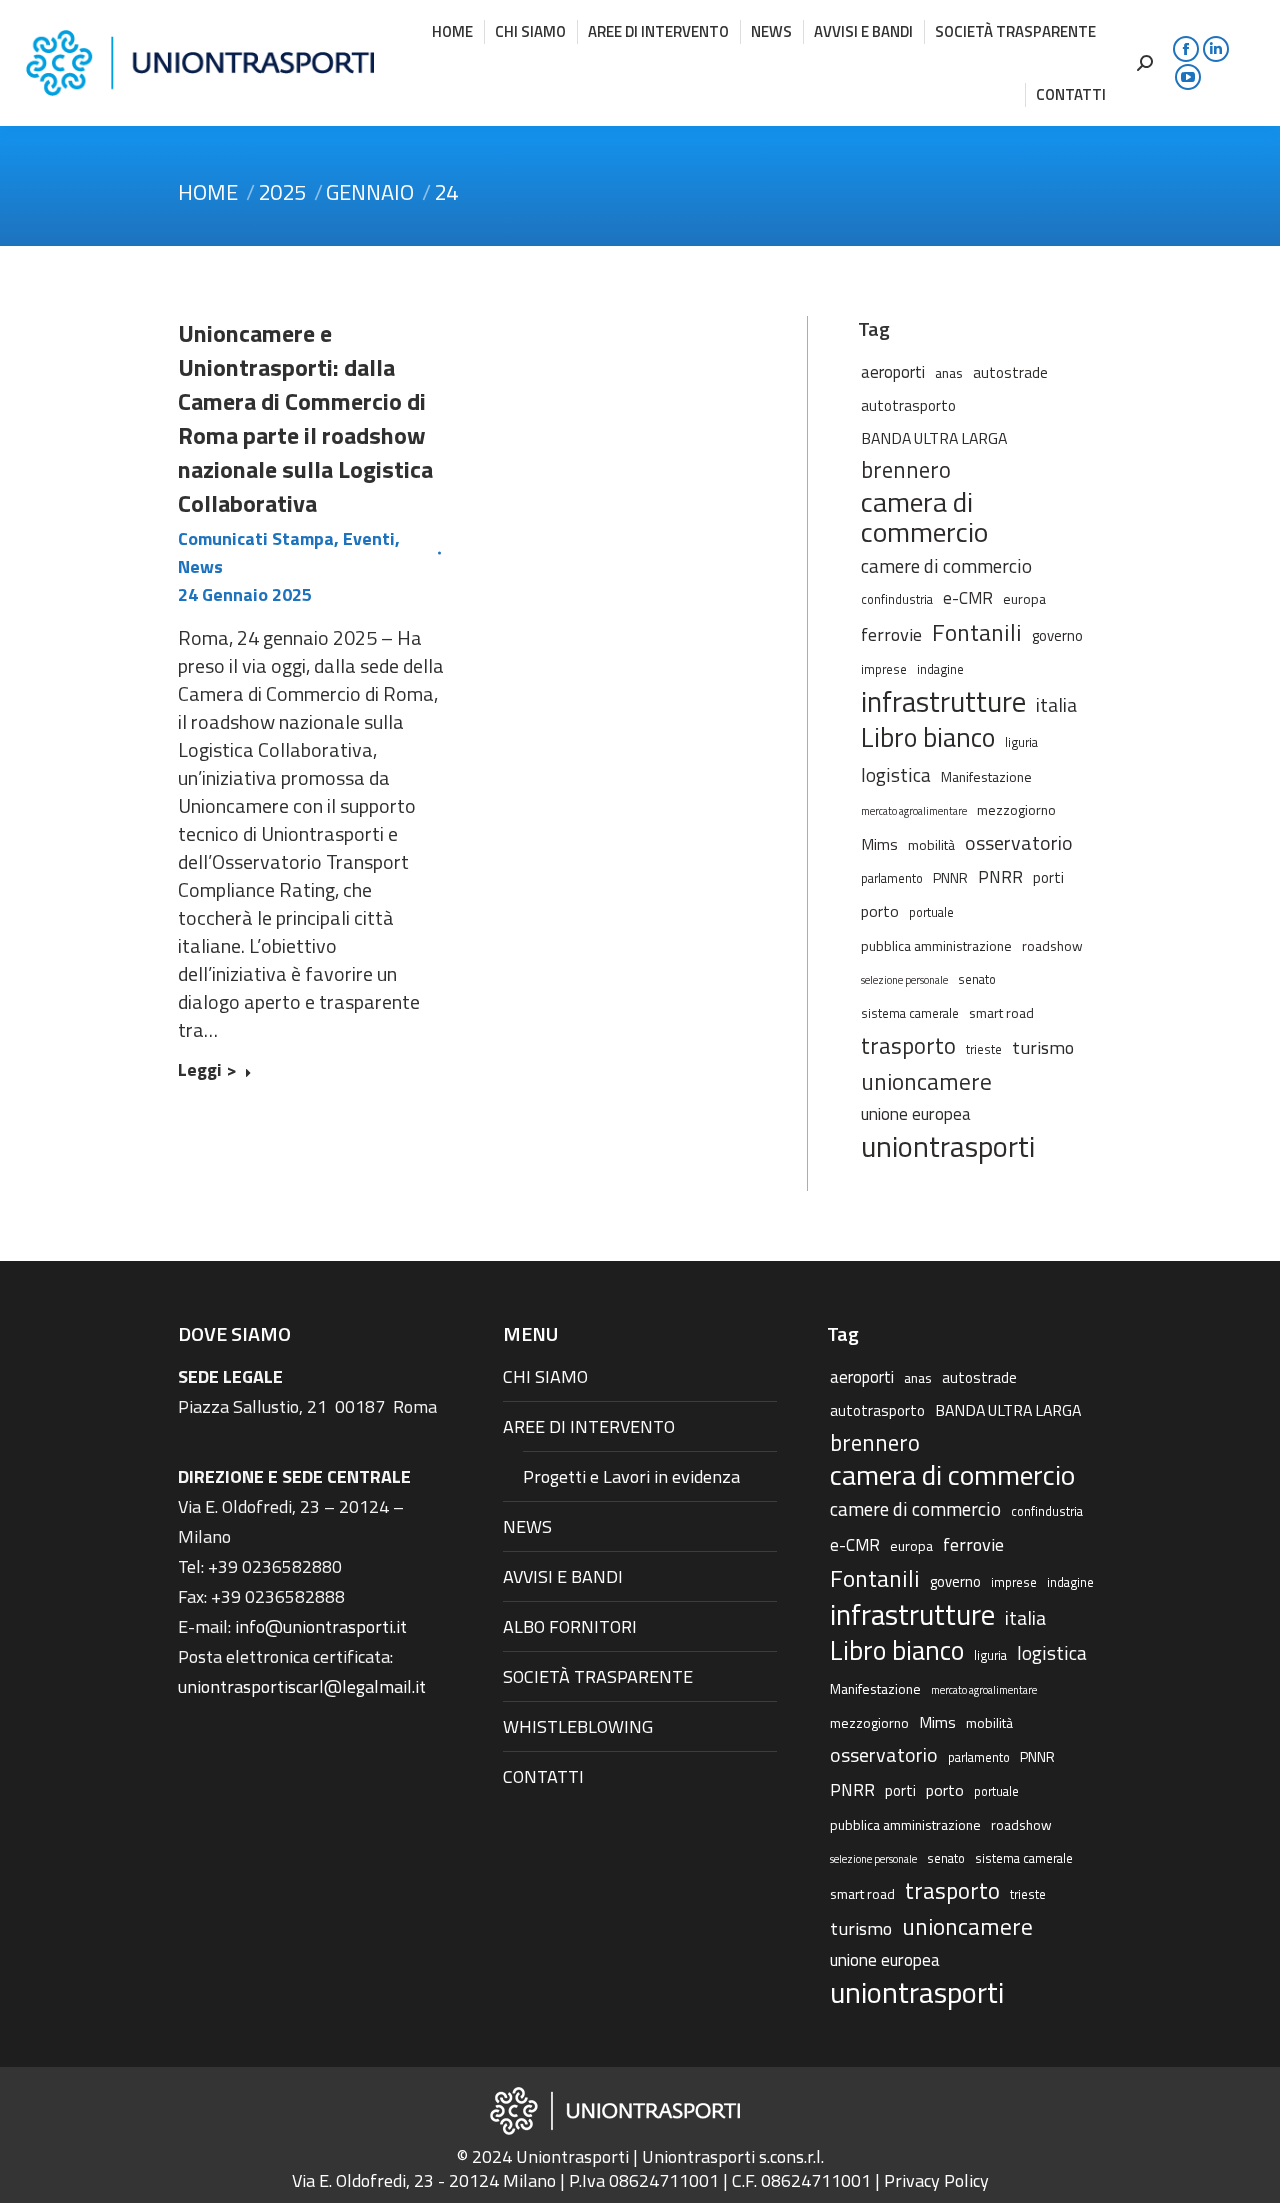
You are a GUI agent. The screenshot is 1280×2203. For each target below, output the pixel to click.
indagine (940, 669)
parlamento (892, 878)
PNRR (1000, 877)
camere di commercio (946, 565)
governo (1057, 635)
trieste (984, 1049)
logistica (896, 774)
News (200, 566)
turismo (1043, 1047)
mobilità (931, 844)
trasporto (908, 1046)
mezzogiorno (1016, 809)
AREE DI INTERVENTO (589, 1426)
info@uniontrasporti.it (321, 1626)
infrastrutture (943, 702)
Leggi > (207, 1071)
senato (977, 979)
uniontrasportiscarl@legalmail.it (302, 1686)
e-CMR (968, 597)
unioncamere (926, 1082)
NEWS (527, 1526)
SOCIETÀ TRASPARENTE (598, 1676)
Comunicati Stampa (256, 538)
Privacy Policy (936, 2180)
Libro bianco (928, 737)
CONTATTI (543, 1776)
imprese (884, 669)
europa (1024, 598)
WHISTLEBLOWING (578, 1726)
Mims (879, 844)
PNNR (950, 877)
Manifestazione (986, 776)
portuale (931, 912)
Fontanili (977, 632)
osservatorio (1019, 843)
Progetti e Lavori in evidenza (631, 1476)
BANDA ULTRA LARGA (934, 438)
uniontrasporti (948, 1146)
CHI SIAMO (545, 1376)
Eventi (369, 538)
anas (949, 372)
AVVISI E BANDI (563, 1576)
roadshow (1052, 945)
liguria (1021, 742)
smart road (1001, 1012)
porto (880, 911)
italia (1056, 705)
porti (1048, 877)
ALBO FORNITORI (570, 1626)
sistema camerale (910, 1013)
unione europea (916, 1114)
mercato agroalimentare (914, 811)
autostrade (1010, 372)
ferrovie (891, 634)
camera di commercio (924, 517)
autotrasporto (908, 405)
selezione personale (904, 980)
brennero (906, 470)
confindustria (897, 599)
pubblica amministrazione (936, 945)
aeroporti (893, 371)
